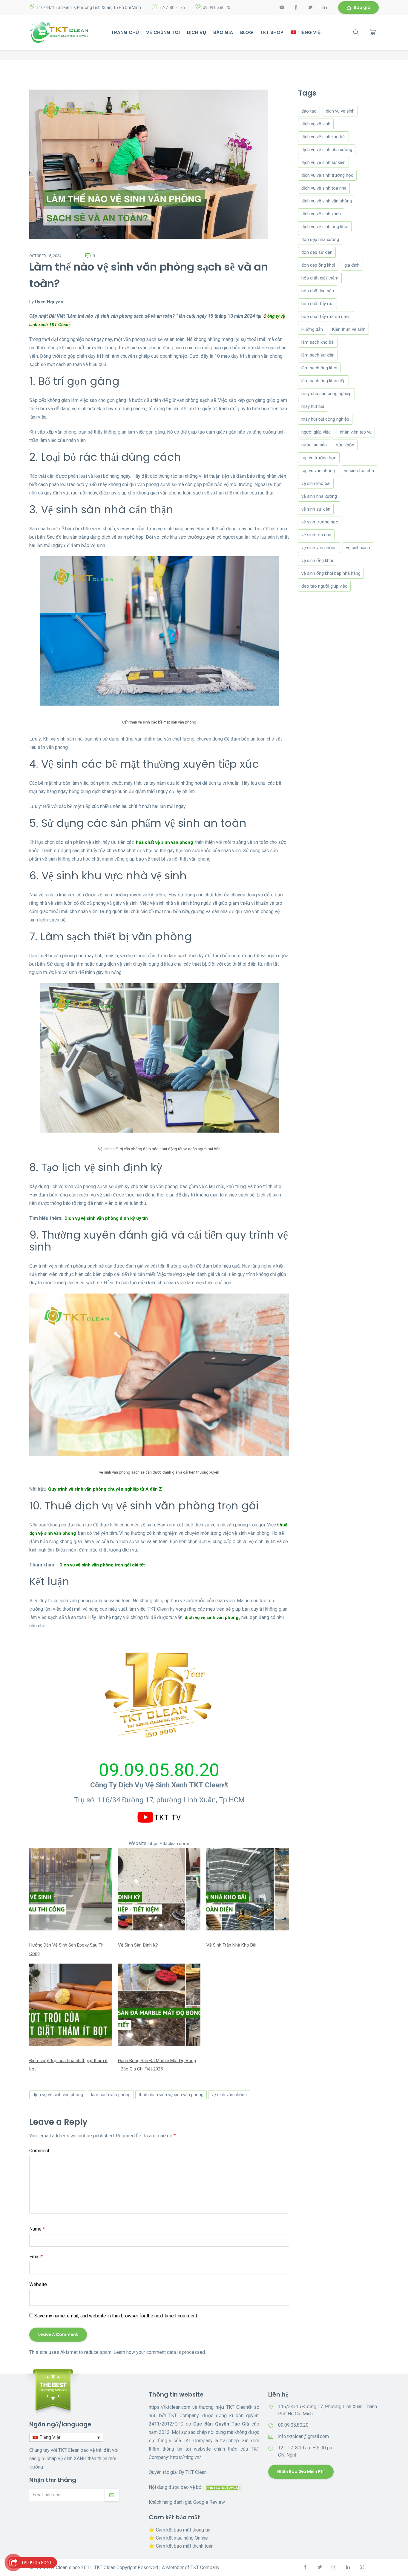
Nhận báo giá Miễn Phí (301, 2471)
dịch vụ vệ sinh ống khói (325, 227)
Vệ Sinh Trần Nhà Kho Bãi (232, 1945)
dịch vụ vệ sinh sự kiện (323, 162)
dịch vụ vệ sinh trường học (327, 175)
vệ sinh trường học (320, 522)
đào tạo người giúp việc (324, 586)
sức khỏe (345, 445)
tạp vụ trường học (319, 458)
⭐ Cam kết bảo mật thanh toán (181, 2546)
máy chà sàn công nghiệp (326, 394)
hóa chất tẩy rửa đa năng (326, 317)
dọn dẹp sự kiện (317, 252)
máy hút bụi (313, 406)
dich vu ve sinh (340, 111)
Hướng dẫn (312, 329)
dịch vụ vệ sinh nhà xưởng (327, 150)
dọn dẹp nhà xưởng (320, 239)
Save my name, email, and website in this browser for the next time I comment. (116, 2316)
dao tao (309, 111)
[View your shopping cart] (373, 32)
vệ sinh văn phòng (229, 2095)
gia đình (352, 265)
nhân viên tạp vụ (356, 432)
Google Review (209, 2502)
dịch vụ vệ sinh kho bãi (323, 137)
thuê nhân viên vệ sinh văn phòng (171, 2095)
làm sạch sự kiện (318, 355)
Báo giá (362, 7)
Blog (247, 32)
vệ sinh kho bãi (316, 483)
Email (36, 2257)
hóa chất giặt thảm (320, 278)
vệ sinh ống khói (317, 560)
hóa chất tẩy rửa (317, 304)
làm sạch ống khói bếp (323, 381)
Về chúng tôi (163, 32)
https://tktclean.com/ (169, 1844)
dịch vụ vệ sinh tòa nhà (324, 188)
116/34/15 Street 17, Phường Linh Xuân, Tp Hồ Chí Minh (89, 7)
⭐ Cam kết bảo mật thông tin (180, 2530)
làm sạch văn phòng (111, 2095)
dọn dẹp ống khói (318, 265)
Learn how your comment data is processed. (160, 2352)
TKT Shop (272, 32)
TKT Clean (196, 2472)
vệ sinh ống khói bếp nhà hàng (331, 573)
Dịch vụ (197, 32)
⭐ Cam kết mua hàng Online (178, 2538)
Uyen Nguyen (49, 302)
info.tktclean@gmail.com (303, 2436)
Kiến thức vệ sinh (349, 329)
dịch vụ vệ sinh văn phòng (58, 2095)
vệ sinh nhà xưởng (319, 496)
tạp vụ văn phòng (318, 471)
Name (37, 2229)
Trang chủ (125, 32)
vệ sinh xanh (358, 548)
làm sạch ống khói (319, 368)
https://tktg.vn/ (186, 2457)
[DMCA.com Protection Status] (223, 2487)
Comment (39, 2151)
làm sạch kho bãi (318, 342)
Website (38, 2284)
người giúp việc (316, 432)
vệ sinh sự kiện (316, 509)
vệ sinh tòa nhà (316, 535)
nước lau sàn (314, 445)
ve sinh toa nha (359, 471)
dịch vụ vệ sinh (316, 124)
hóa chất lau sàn (318, 291)
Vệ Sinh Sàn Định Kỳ (138, 1945)
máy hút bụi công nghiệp (325, 419)
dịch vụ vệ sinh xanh (321, 214)
